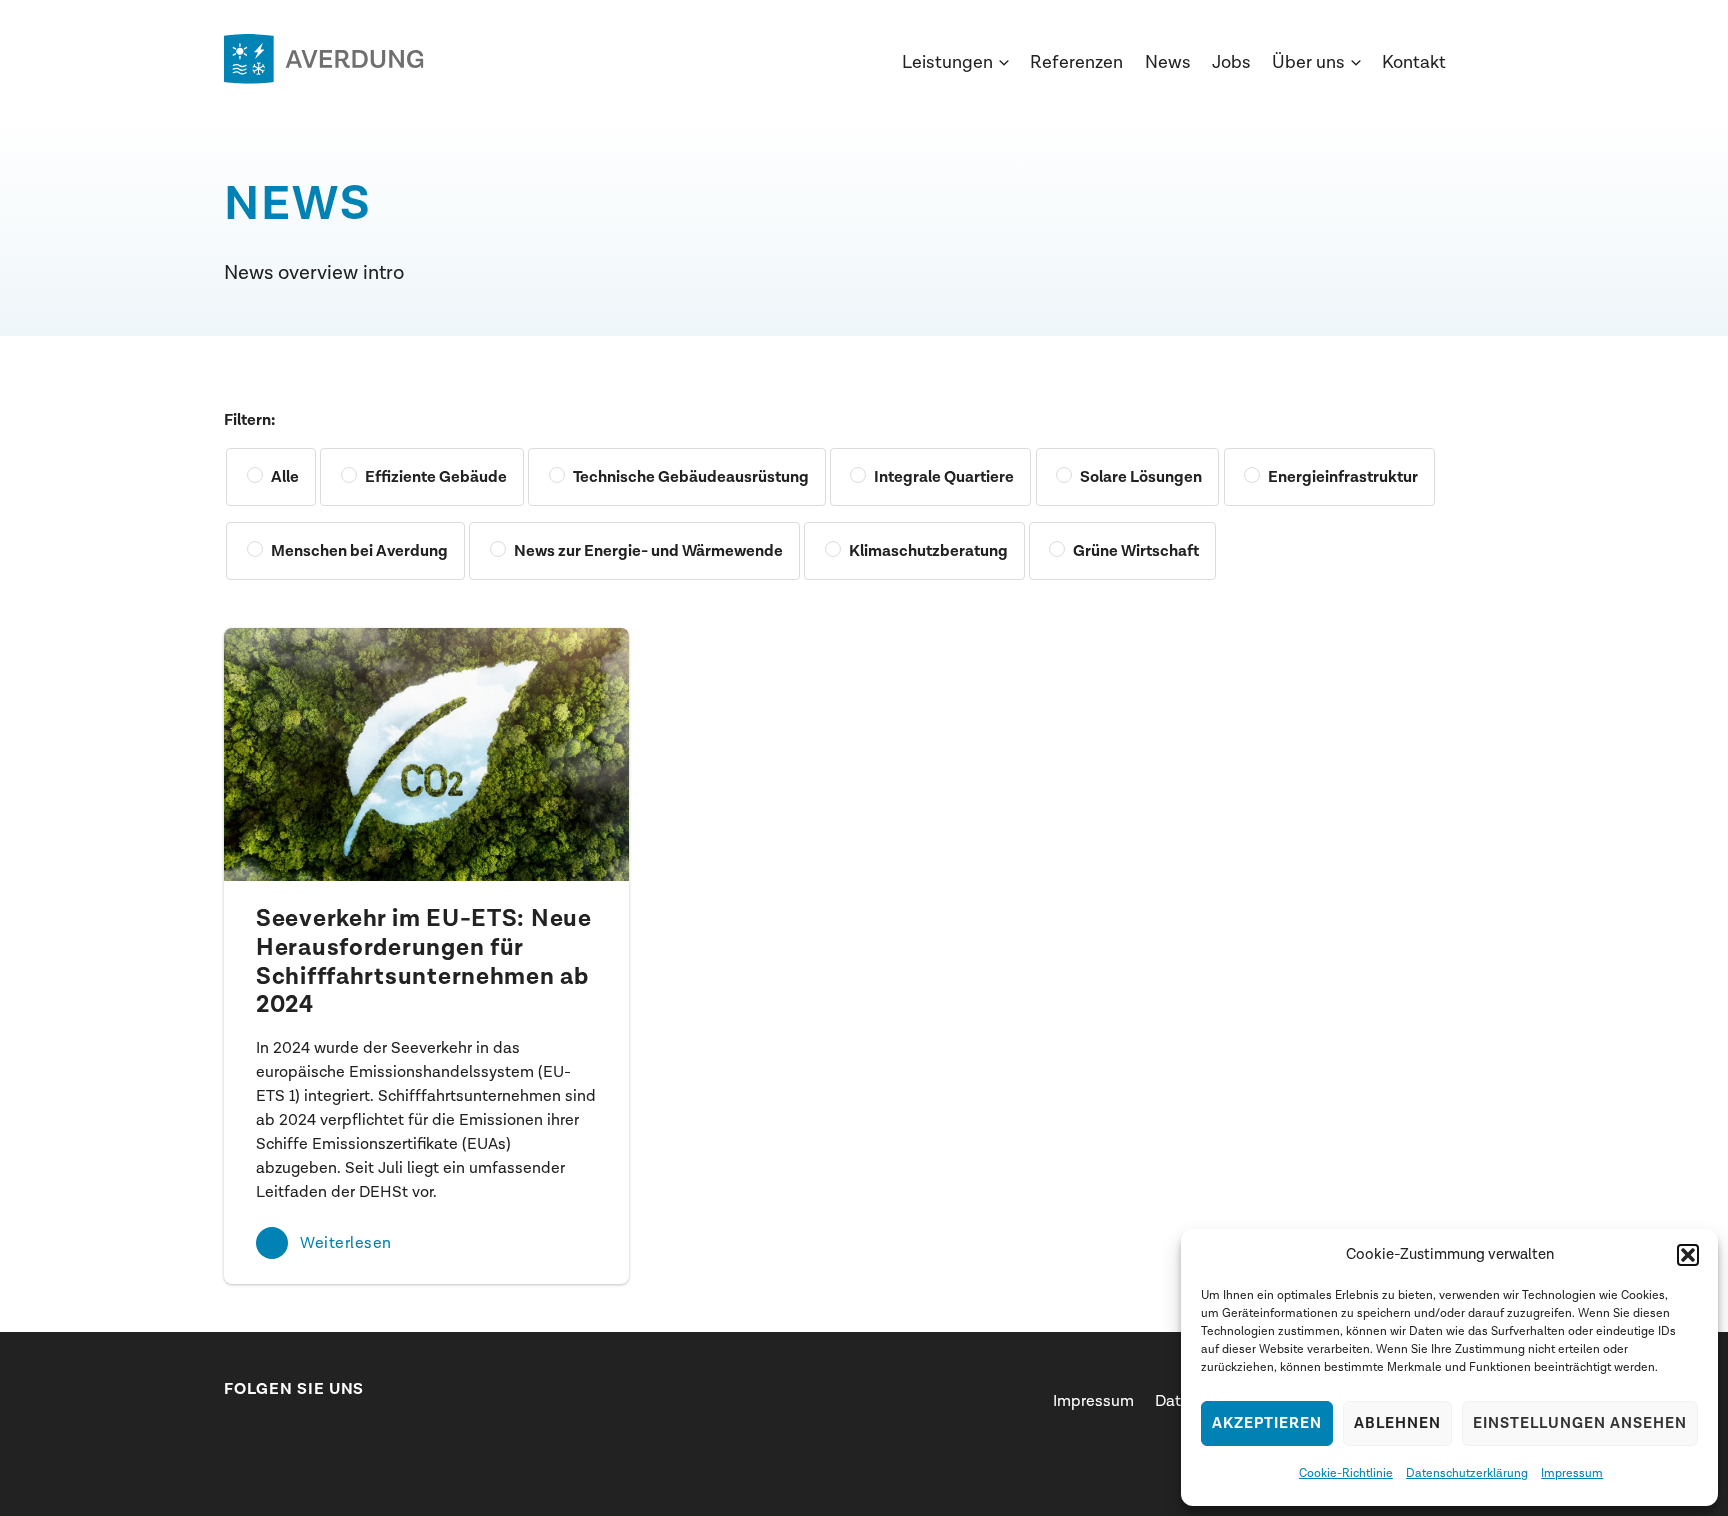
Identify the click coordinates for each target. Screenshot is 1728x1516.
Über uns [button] (1308, 62)
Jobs (1231, 62)
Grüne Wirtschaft (1136, 551)
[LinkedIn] (234, 1431)
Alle (285, 477)
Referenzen (1076, 62)
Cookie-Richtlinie (1346, 1473)
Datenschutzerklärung (1467, 1473)
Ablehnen (1397, 1423)
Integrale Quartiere (944, 477)
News (1168, 62)
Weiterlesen (346, 1243)
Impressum (1572, 1473)
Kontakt (1414, 62)
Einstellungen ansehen (1580, 1423)
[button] (1688, 1255)
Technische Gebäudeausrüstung (691, 477)
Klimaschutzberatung (928, 551)
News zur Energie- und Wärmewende (648, 551)
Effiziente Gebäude (436, 477)
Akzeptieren (1267, 1423)
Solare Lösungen (1141, 477)
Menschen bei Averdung (359, 551)
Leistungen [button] (947, 62)
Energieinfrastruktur (1343, 477)
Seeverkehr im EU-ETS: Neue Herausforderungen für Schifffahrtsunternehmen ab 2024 (424, 962)
